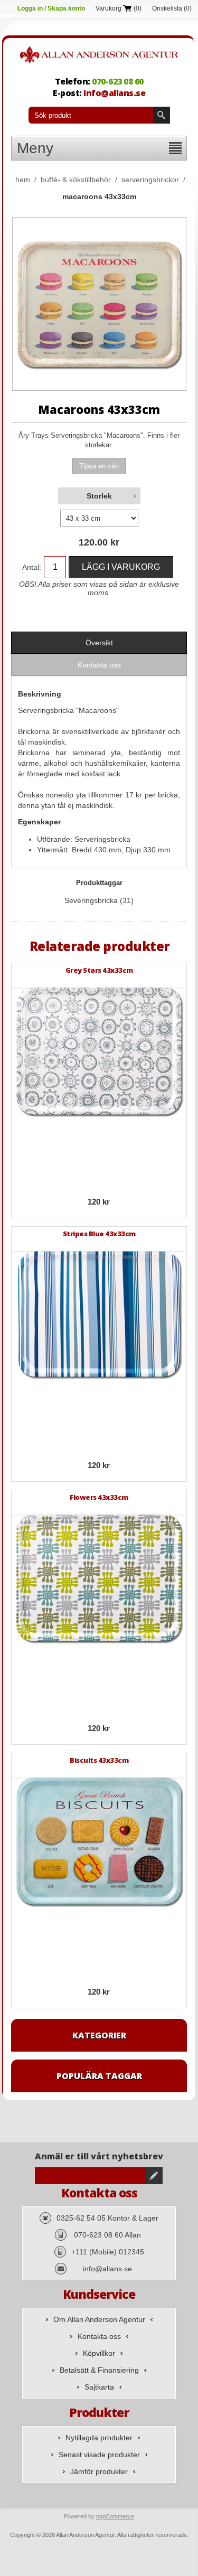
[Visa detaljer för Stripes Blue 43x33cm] (99, 1314)
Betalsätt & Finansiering (99, 2370)
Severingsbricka (91, 900)
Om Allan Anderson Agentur (99, 2319)
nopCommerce (115, 2516)
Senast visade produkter (99, 2455)
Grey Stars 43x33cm (99, 970)
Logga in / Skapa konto (51, 8)
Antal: (32, 567)
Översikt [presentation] (99, 643)
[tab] (99, 643)
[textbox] (91, 115)
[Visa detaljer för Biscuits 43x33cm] (99, 1841)
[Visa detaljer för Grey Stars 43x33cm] (99, 1051)
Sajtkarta (99, 2387)
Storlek (99, 496)
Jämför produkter (99, 2471)
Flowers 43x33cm (99, 1497)
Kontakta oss (99, 2336)
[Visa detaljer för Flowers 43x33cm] (99, 1578)
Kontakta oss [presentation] (99, 665)
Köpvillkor (99, 2353)
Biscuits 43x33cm (99, 1760)
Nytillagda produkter (99, 2438)
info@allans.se (114, 93)
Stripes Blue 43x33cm (99, 1234)
